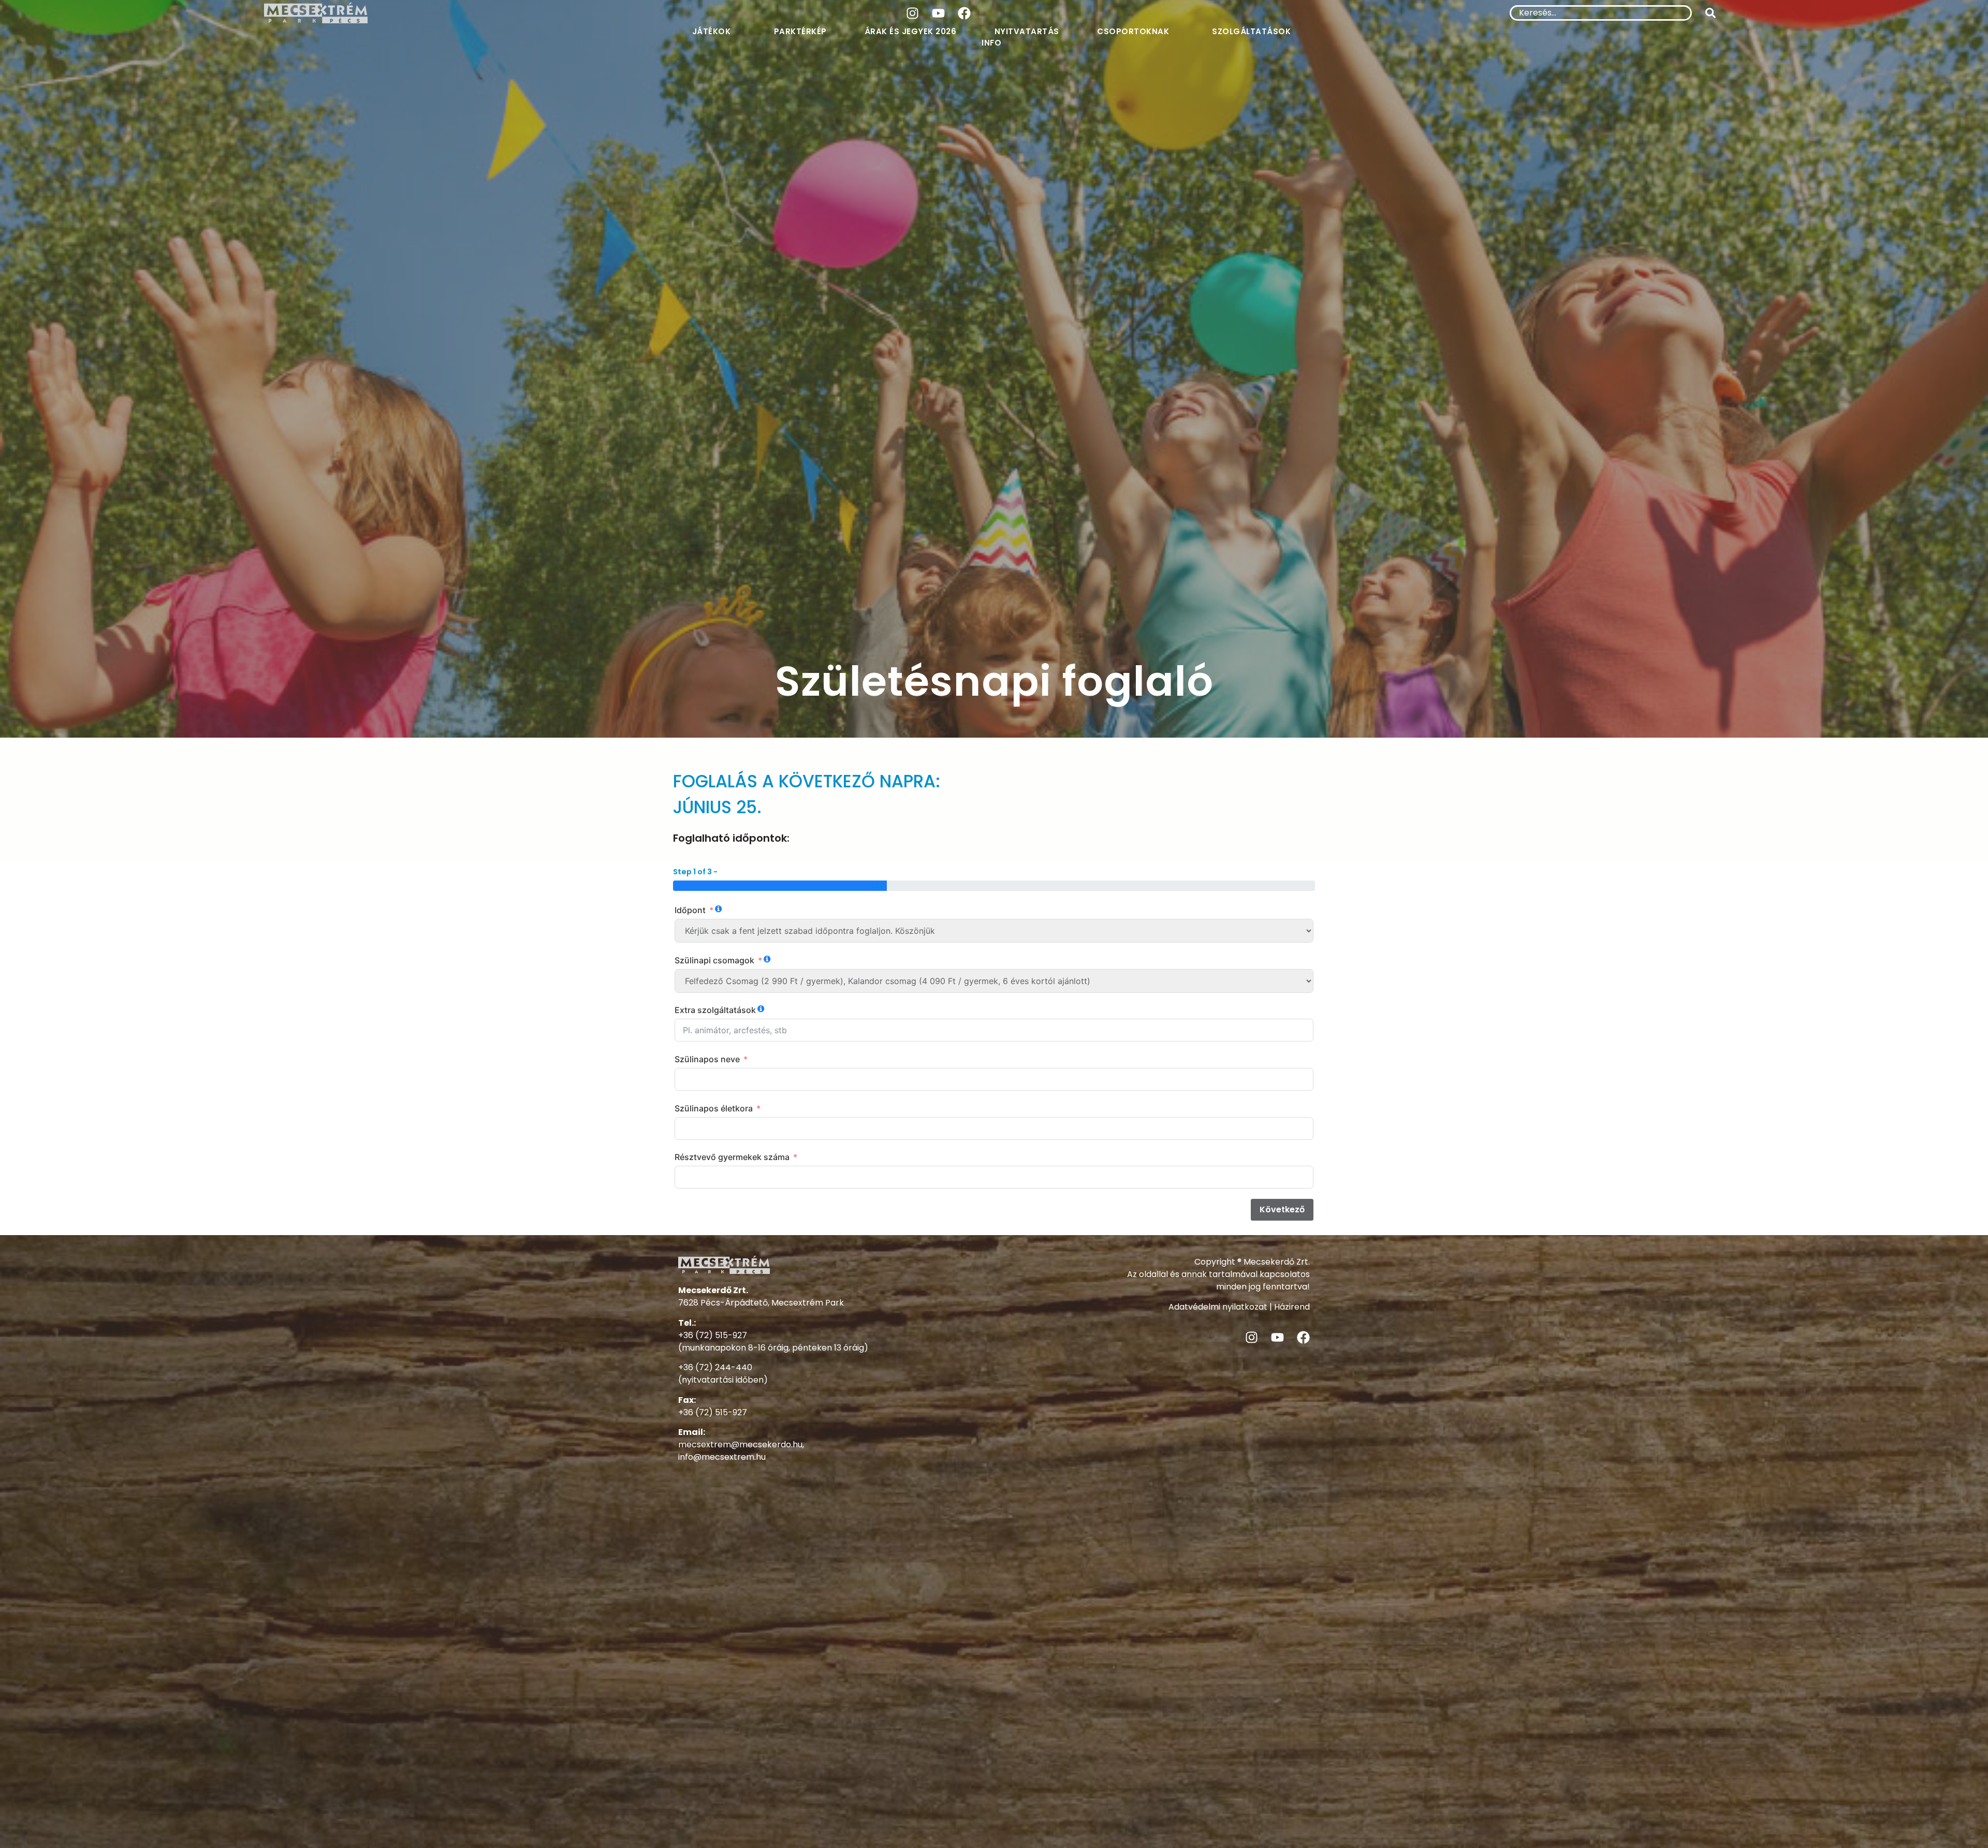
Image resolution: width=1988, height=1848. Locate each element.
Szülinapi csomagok (714, 960)
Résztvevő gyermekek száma (732, 1157)
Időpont (690, 910)
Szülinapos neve (707, 1059)
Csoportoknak (1133, 31)
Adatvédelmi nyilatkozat (1218, 1307)
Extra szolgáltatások (715, 1010)
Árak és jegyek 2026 (911, 31)
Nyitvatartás (1027, 31)
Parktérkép (800, 31)
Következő (1282, 1209)
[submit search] (1711, 13)
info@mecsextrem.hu (722, 1457)
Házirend (1292, 1307)
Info (991, 43)
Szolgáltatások (1251, 31)
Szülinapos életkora (714, 1108)
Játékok (712, 31)
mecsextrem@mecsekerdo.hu (740, 1444)
